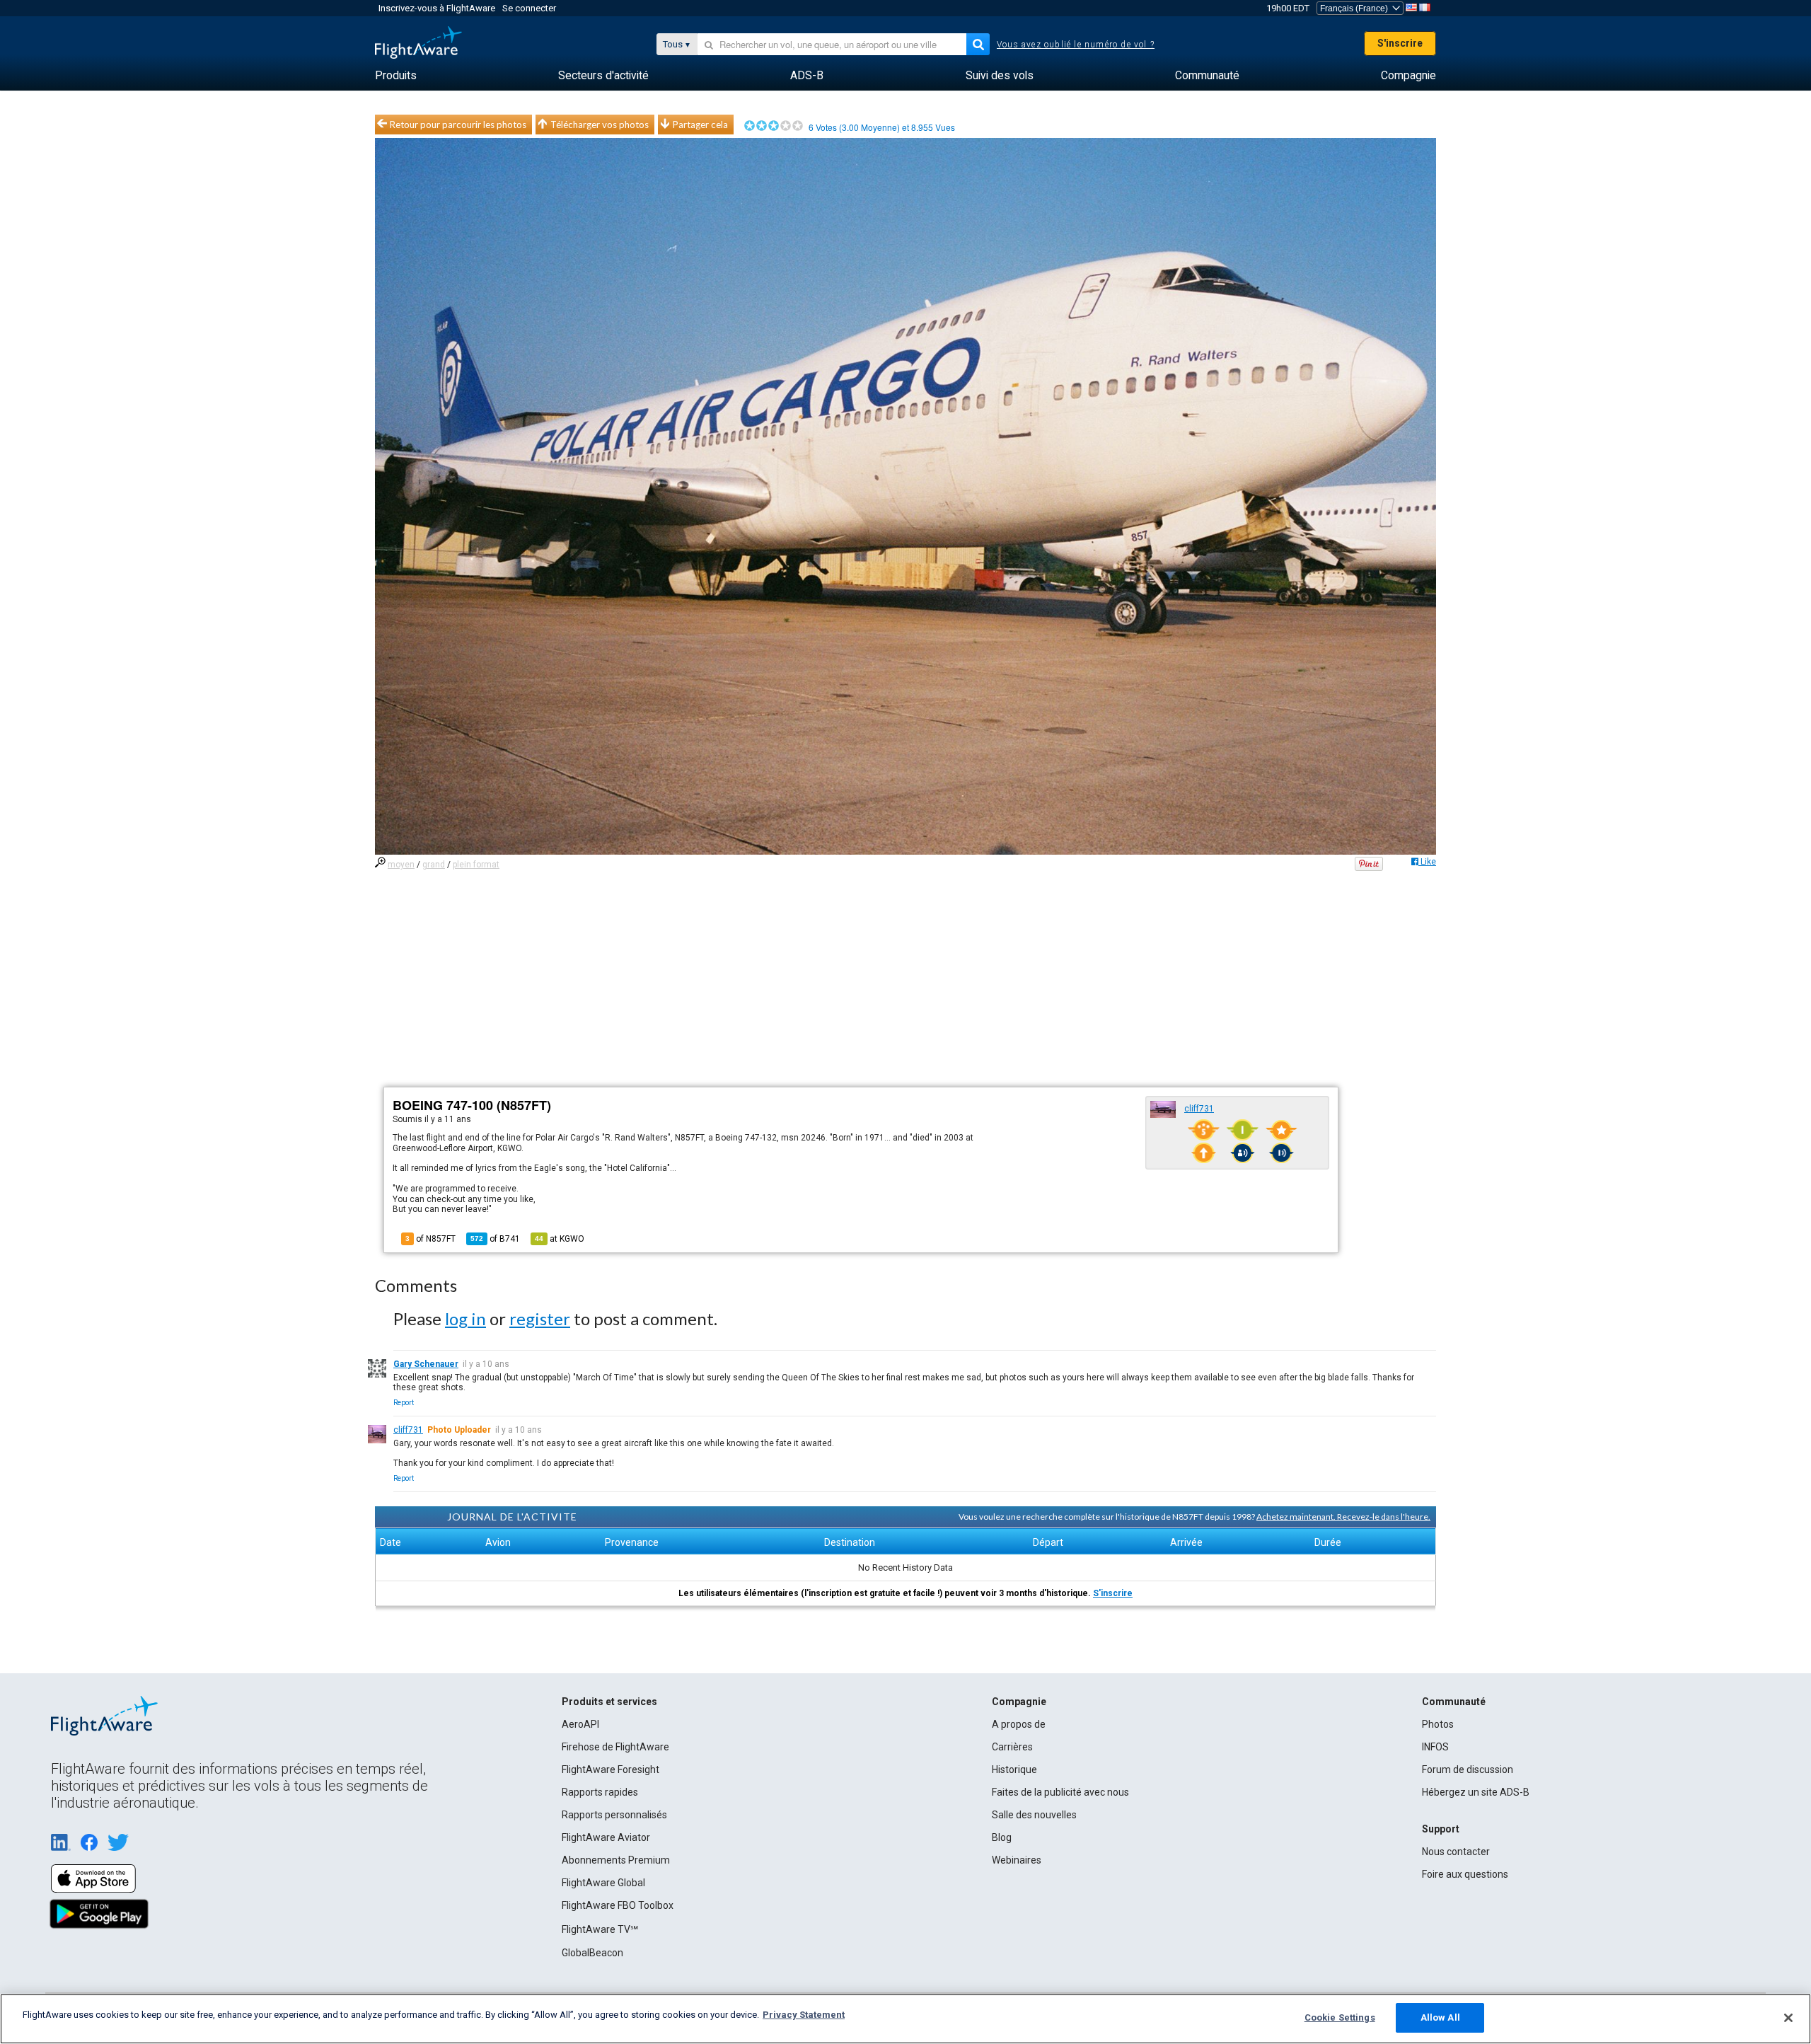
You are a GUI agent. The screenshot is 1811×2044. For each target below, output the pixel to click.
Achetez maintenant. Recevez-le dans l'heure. (1343, 1517)
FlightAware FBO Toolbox (618, 1905)
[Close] (1788, 2018)
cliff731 (1199, 1109)
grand (434, 865)
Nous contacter (1456, 1852)
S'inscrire (1400, 43)
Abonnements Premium (616, 1860)
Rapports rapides (600, 1792)
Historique (1014, 1769)
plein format (476, 865)
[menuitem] (396, 76)
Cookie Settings (1340, 2017)
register (540, 1318)
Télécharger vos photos (600, 125)
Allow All (1440, 2017)
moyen (401, 865)
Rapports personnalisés (614, 1815)
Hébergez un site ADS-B (1476, 1792)
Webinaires (1017, 1860)
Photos (1438, 1724)
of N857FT (430, 1239)
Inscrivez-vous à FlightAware (437, 8)
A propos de (1019, 1724)
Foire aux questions (1465, 1874)
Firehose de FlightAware (615, 1747)
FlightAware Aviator (606, 1837)
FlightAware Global (603, 1883)
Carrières (1012, 1747)
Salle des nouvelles (1034, 1815)
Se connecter (529, 8)
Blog (1002, 1837)
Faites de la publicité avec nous (1060, 1792)
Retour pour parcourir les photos (458, 125)
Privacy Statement (804, 2015)
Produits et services (609, 1702)
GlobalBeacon (592, 1953)
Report (404, 1403)
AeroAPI (580, 1724)
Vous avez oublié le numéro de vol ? (1076, 45)
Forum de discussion (1468, 1769)
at (560, 1239)
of (495, 1239)
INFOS (1435, 1747)
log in (465, 1318)
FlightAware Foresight (611, 1769)
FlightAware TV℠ (600, 1929)
